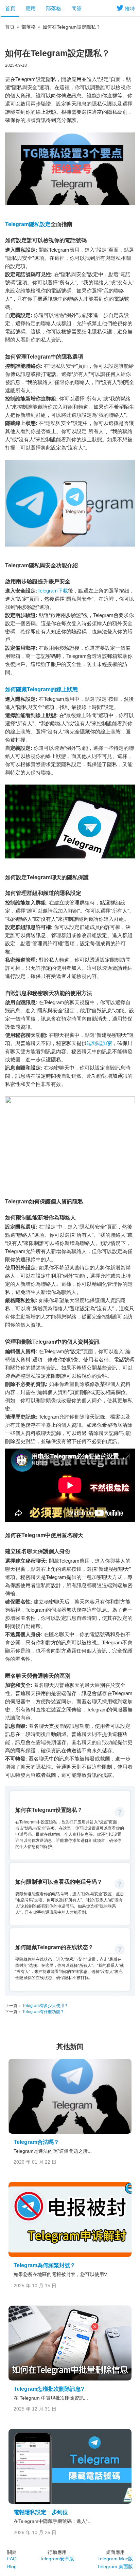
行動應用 (57, 2552)
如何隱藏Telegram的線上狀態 (41, 689)
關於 (12, 2552)
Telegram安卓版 (57, 2559)
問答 (76, 8)
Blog (12, 2566)
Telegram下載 (53, 591)
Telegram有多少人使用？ (45, 2006)
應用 (31, 8)
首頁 (10, 8)
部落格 (54, 8)
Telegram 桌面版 (115, 2566)
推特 (130, 9)
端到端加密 (99, 1043)
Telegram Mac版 (115, 2559)
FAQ (12, 2559)
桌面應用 (115, 2552)
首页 (10, 27)
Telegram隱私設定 (28, 224)
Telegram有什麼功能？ (43, 2012)
